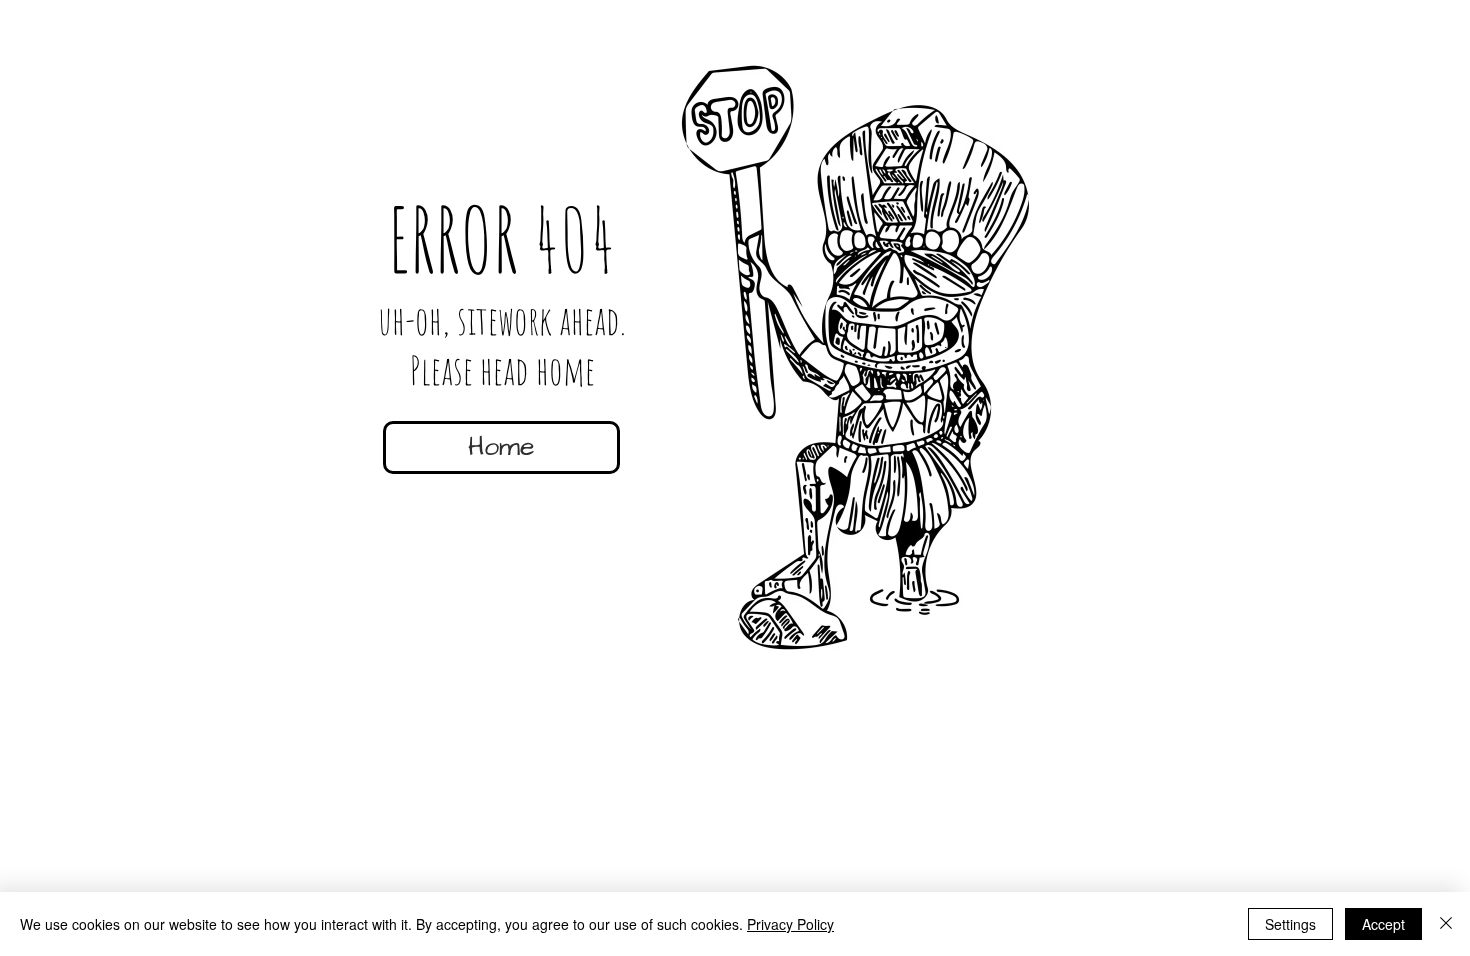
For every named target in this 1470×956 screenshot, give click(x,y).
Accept (1383, 924)
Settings (1290, 924)
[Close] (1446, 924)
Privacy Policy (790, 924)
